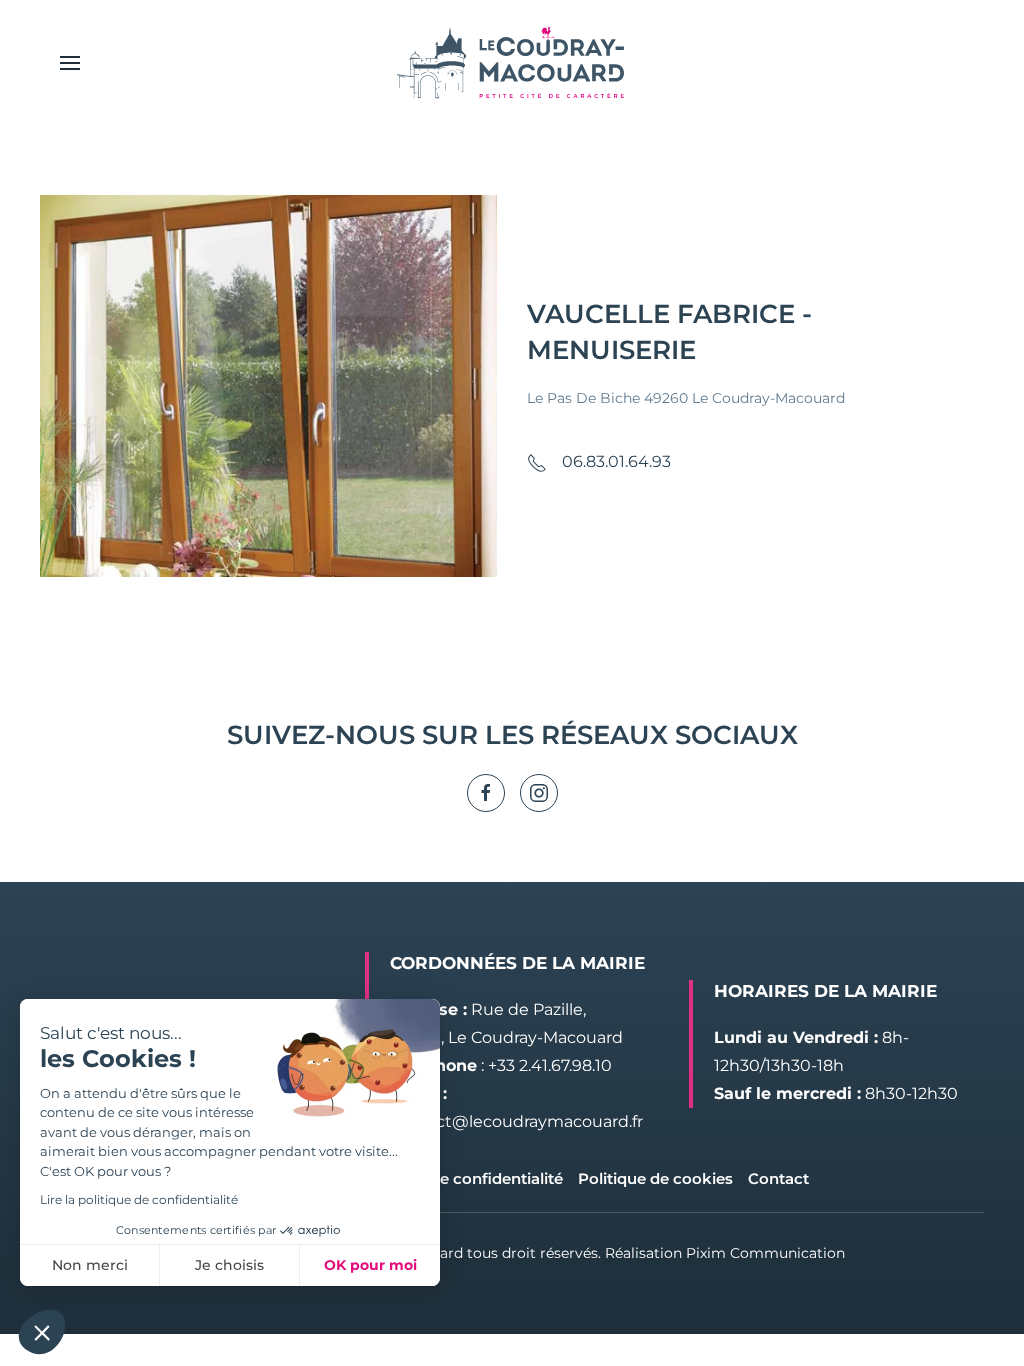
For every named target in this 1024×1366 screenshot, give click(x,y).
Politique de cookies (655, 1178)
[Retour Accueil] (512, 62)
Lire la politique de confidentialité (139, 1199)
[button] (70, 62)
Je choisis (229, 1265)
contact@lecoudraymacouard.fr (516, 1121)
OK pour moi (370, 1265)
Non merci (90, 1265)
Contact (778, 1178)
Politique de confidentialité (460, 1178)
